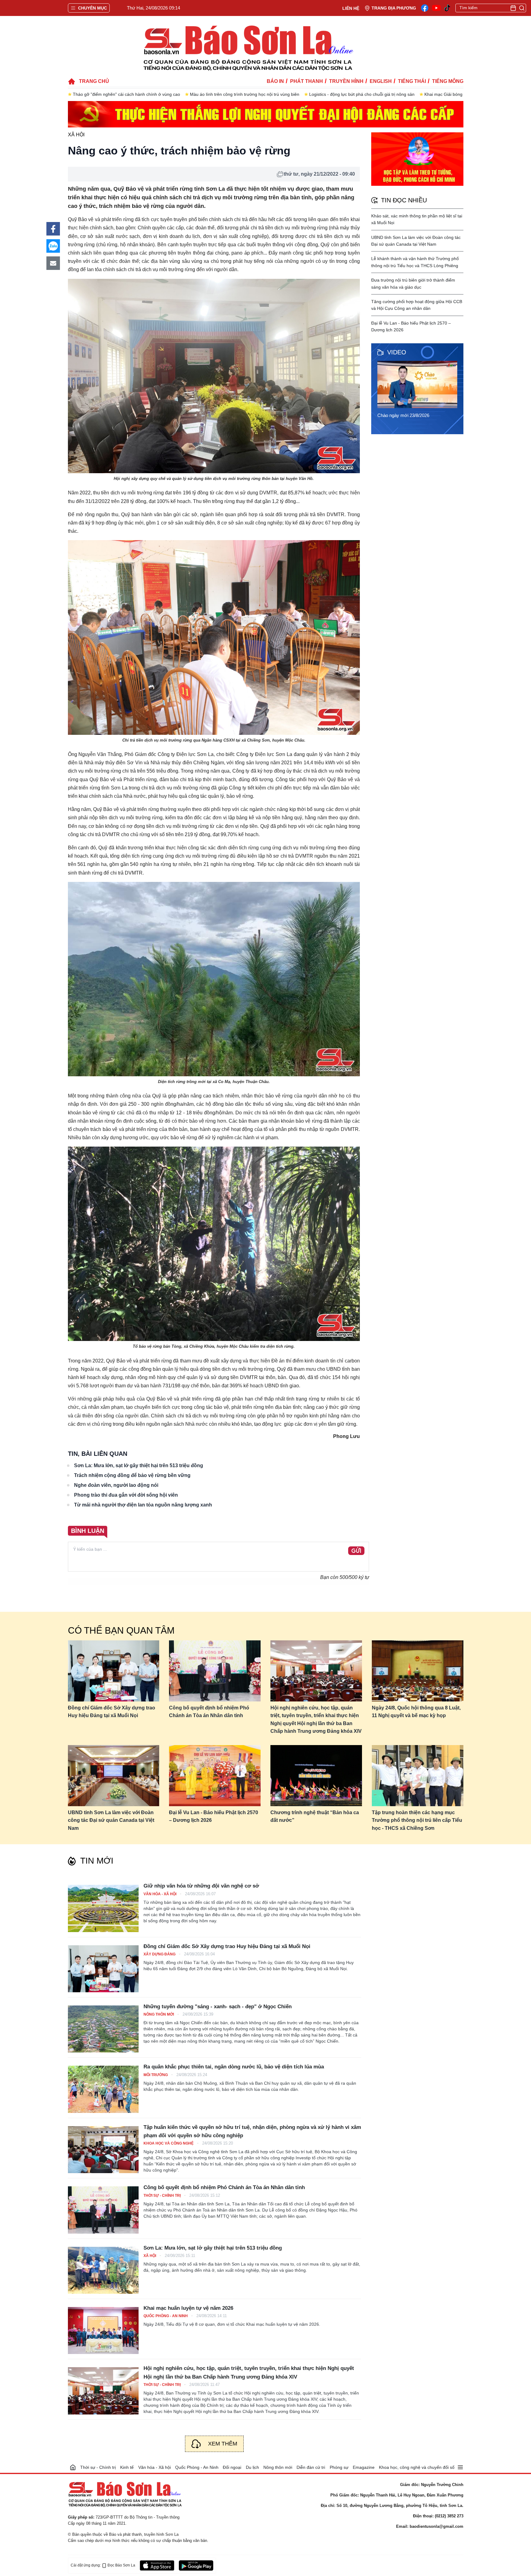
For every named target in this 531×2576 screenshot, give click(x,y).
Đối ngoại (232, 2467)
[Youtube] (436, 8)
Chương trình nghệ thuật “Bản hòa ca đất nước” (315, 1816)
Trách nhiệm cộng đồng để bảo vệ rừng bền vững (132, 1475)
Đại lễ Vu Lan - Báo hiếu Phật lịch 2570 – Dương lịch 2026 (214, 1816)
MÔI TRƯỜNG (156, 2075)
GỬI (356, 1551)
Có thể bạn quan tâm (121, 1630)
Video (397, 352)
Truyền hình (346, 81)
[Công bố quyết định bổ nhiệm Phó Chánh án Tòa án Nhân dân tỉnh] (215, 1671)
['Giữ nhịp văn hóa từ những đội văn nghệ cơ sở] (103, 1908)
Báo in (275, 81)
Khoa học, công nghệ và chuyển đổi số (417, 2467)
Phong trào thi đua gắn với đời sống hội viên (126, 1495)
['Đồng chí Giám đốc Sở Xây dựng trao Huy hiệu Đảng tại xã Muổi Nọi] (103, 1969)
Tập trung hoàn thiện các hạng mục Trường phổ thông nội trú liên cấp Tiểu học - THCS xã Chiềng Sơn (417, 1820)
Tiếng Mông (448, 81)
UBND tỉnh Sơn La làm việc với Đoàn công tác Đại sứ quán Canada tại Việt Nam (111, 1820)
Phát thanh (307, 81)
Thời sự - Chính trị (163, 2196)
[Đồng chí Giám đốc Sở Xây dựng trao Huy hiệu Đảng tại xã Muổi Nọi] (114, 1671)
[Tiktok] (447, 8)
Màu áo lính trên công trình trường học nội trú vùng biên (128, 94)
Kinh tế (127, 2467)
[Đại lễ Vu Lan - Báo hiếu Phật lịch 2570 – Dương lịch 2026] (215, 1776)
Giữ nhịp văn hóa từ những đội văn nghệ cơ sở (201, 1886)
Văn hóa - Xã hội (160, 1894)
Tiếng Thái (412, 81)
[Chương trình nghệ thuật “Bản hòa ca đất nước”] (316, 1776)
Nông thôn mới (159, 2014)
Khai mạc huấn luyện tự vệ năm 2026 (188, 2308)
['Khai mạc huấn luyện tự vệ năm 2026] (103, 2330)
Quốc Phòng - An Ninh (166, 2316)
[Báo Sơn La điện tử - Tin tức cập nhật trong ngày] (247, 48)
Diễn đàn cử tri (311, 2467)
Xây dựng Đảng (160, 1954)
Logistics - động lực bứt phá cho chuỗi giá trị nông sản (245, 94)
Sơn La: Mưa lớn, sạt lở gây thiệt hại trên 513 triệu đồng (139, 1465)
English (381, 81)
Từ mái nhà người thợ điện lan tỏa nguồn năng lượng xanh (143, 1505)
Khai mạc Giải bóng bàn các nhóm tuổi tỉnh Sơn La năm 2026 (367, 94)
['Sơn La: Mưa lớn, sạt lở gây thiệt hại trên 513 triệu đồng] (103, 2270)
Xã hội (76, 135)
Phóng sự (339, 2467)
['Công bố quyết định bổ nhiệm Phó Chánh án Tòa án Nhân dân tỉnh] (103, 2210)
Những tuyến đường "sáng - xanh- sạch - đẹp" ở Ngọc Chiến (218, 2007)
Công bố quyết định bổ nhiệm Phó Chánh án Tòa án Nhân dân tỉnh (209, 1712)
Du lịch (252, 2467)
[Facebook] (425, 8)
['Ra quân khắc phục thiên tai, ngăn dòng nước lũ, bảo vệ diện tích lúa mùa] (103, 2089)
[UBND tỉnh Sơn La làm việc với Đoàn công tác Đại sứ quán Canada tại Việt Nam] (114, 1776)
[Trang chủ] (73, 2467)
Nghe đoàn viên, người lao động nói (116, 1485)
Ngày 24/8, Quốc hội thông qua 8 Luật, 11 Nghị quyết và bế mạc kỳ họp (416, 1712)
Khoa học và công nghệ (169, 2143)
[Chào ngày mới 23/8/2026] (419, 384)
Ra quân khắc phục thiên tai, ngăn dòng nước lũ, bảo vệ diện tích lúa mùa (234, 2067)
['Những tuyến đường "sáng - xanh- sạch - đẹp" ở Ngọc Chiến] (103, 2029)
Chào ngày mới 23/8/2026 (403, 415)
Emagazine (364, 2467)
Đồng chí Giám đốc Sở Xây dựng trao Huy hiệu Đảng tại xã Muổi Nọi (112, 1712)
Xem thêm (223, 2444)
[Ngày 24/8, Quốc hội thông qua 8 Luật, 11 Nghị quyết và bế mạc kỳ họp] (418, 1671)
